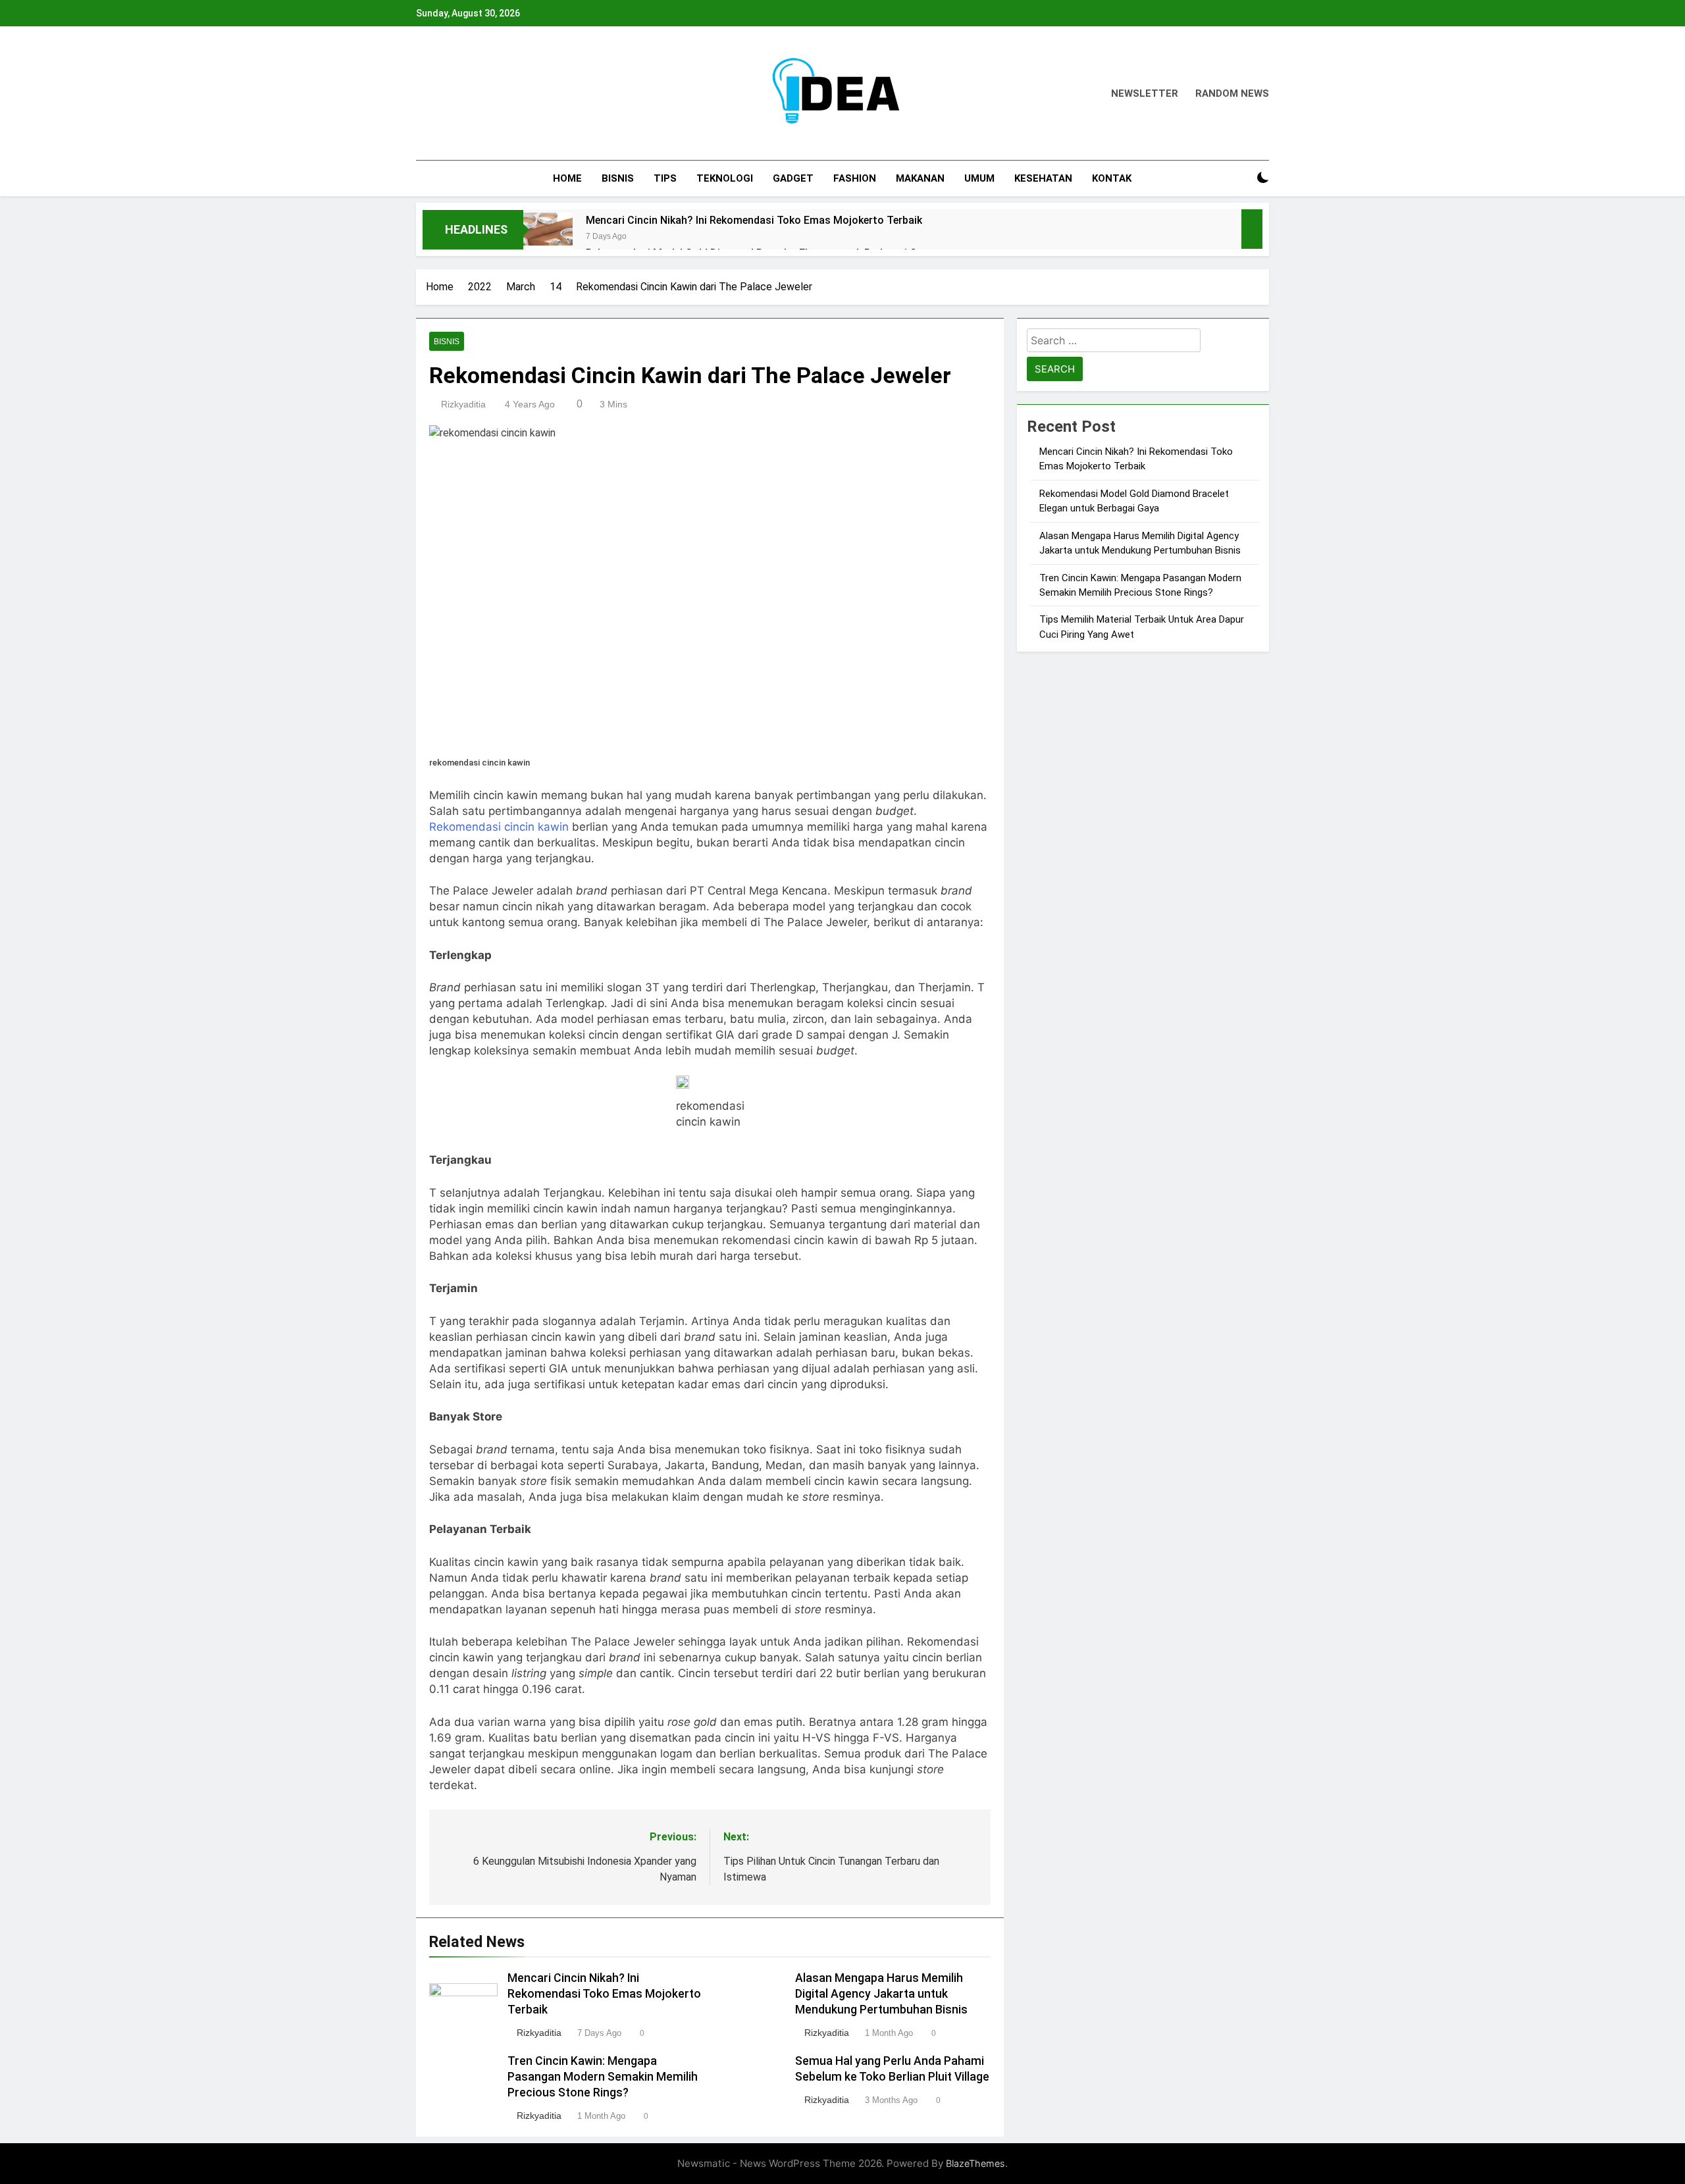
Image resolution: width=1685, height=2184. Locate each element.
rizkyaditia (463, 404)
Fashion (855, 178)
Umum (979, 178)
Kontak (1112, 178)
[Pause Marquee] (1252, 229)
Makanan (920, 178)
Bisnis (618, 178)
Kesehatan (1043, 178)
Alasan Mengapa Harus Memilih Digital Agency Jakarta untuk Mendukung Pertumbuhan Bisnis (881, 1994)
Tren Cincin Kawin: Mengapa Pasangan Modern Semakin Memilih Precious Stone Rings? (603, 2077)
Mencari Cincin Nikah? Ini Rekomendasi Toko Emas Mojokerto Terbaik (754, 220)
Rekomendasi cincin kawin (499, 827)
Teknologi (725, 178)
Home (567, 178)
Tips (665, 178)
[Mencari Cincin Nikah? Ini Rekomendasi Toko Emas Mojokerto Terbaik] (548, 237)
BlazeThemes (975, 2163)
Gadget (793, 178)
